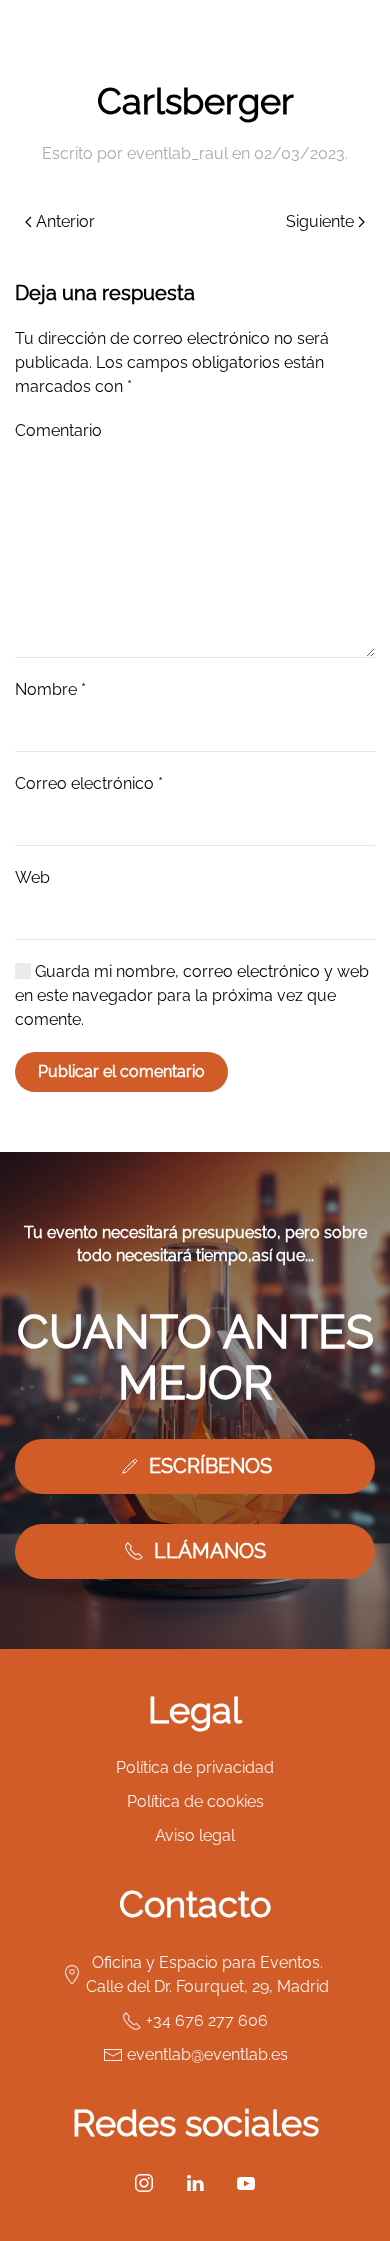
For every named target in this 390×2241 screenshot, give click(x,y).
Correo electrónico (89, 783)
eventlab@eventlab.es (207, 2054)
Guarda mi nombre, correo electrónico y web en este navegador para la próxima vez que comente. (192, 995)
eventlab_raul (177, 153)
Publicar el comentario (121, 1071)
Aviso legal (195, 1835)
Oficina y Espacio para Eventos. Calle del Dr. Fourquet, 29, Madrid (207, 1974)
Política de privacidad (195, 1767)
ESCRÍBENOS (210, 1466)
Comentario (58, 430)
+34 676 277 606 (207, 2020)
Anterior (65, 221)
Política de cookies (195, 1801)
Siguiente (320, 221)
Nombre (50, 689)
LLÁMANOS (210, 1551)
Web (32, 877)
